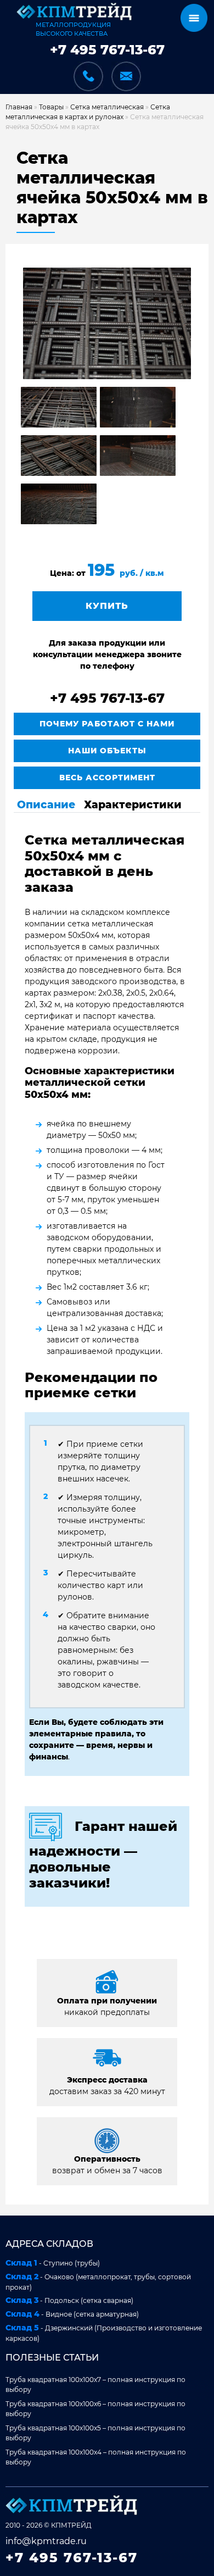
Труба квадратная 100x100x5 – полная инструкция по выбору (95, 2433)
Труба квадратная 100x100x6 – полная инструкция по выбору (95, 2409)
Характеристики (133, 804)
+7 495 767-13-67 (107, 50)
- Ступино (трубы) (53, 2263)
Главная (19, 107)
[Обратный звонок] (88, 70)
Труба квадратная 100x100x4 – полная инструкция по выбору (96, 2457)
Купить (107, 606)
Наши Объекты (107, 751)
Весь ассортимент (107, 778)
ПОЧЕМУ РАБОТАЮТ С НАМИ (107, 724)
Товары (51, 107)
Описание (46, 804)
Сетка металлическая (107, 107)
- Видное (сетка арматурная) (72, 2314)
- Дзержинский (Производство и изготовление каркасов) (104, 2333)
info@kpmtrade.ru (46, 2541)
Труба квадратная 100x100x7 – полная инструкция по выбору (95, 2385)
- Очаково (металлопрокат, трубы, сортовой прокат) (98, 2281)
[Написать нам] (126, 76)
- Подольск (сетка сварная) (69, 2300)
